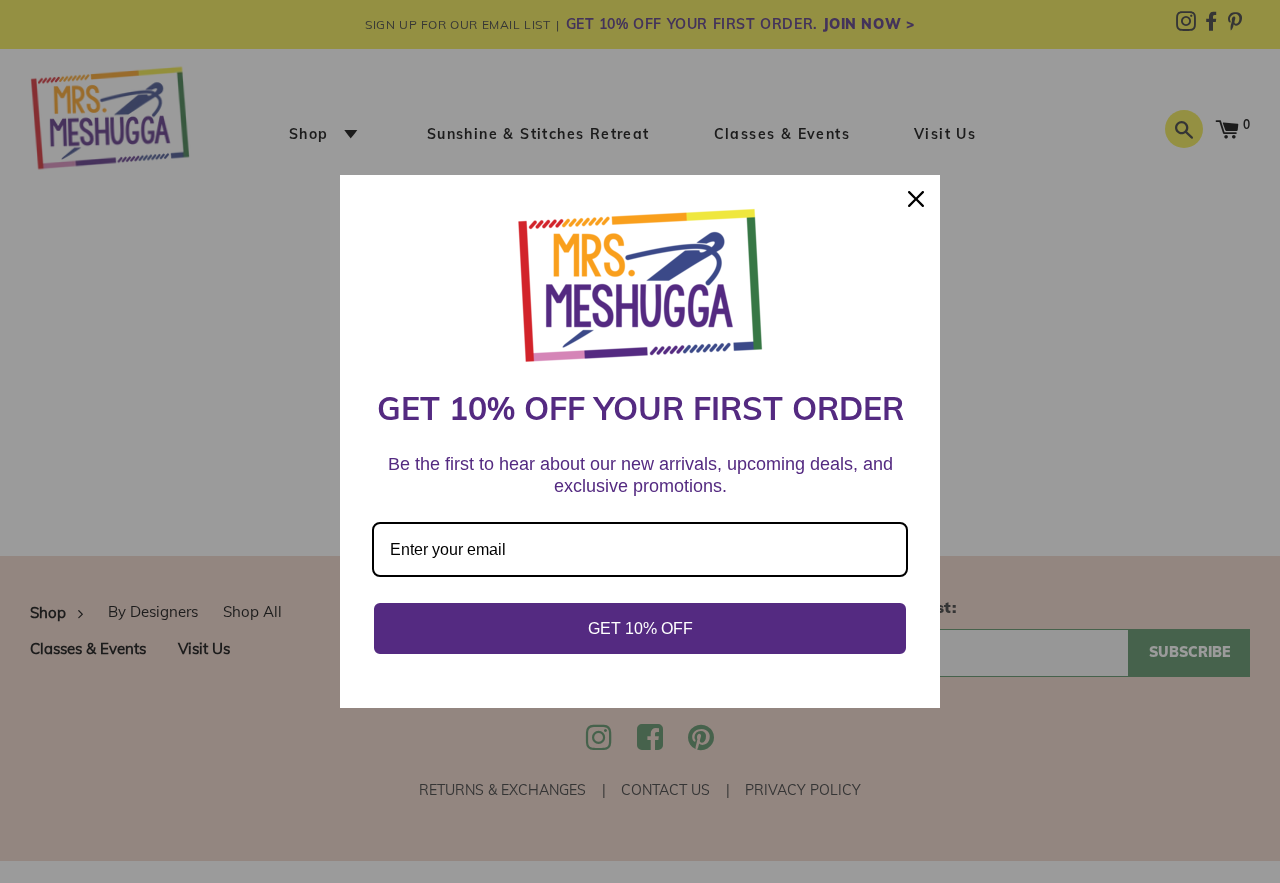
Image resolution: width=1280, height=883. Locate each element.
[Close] (916, 199)
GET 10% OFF (640, 628)
